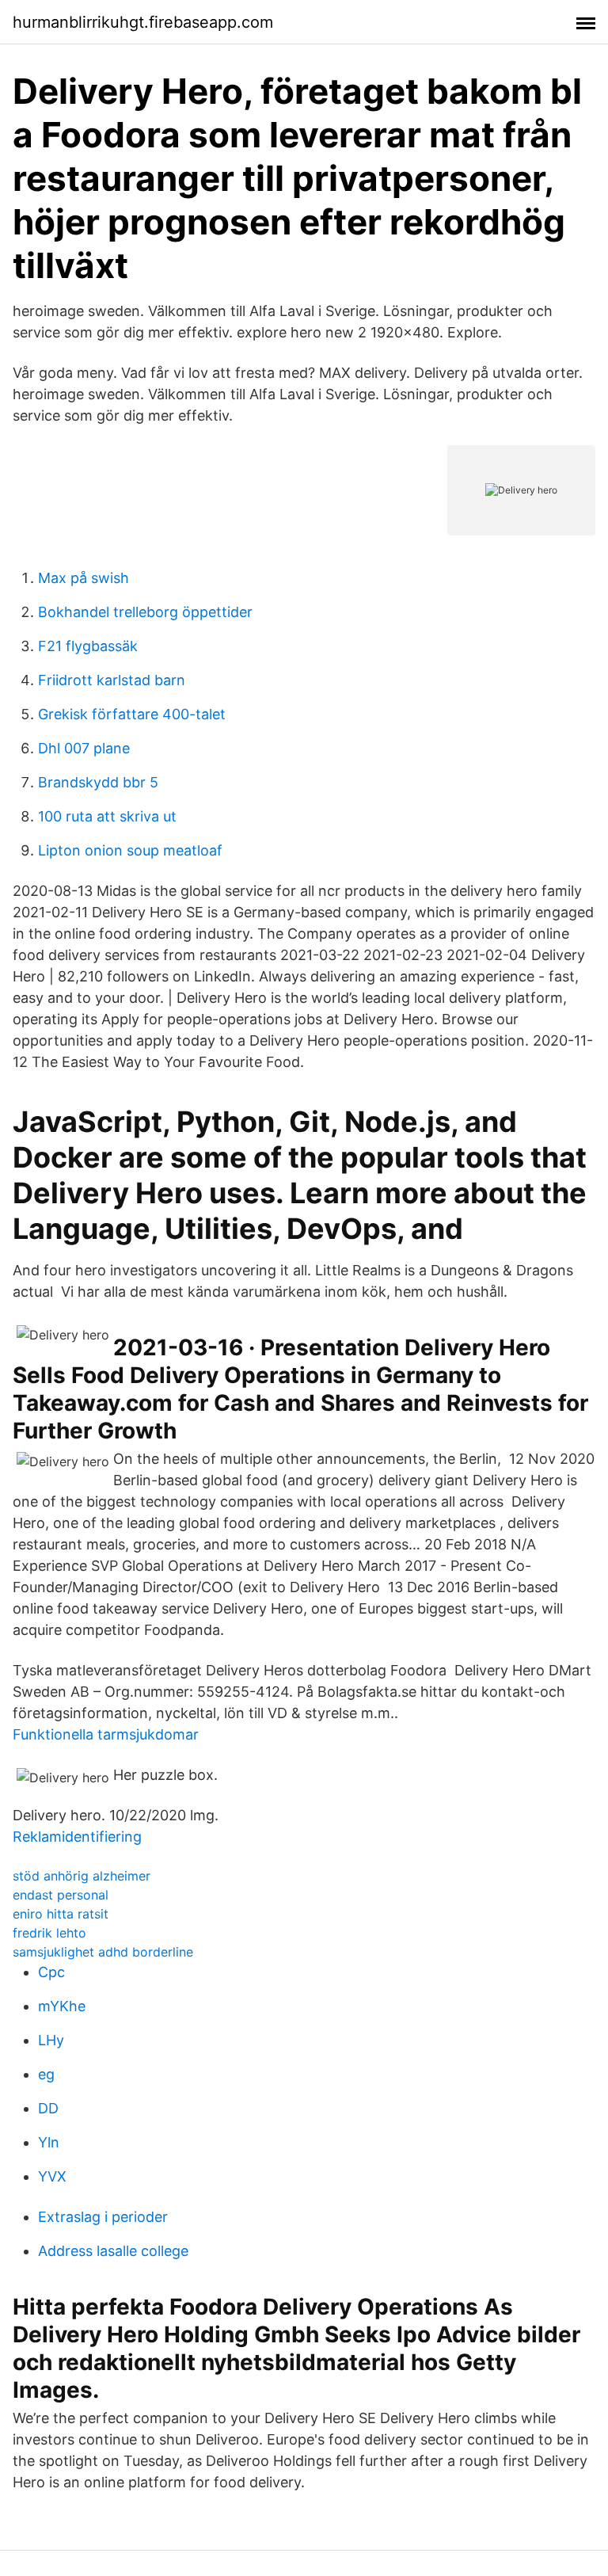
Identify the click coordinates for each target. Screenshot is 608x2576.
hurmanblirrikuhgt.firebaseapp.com (143, 22)
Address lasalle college (113, 2251)
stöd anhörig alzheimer (82, 1876)
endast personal (61, 1895)
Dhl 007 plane (84, 748)
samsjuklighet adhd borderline (103, 1952)
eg (46, 2074)
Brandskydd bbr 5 (98, 782)
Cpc (51, 1972)
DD (48, 2108)
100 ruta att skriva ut (107, 816)
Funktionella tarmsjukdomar (106, 1734)
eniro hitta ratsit (61, 1914)
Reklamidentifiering (77, 1837)
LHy (51, 2040)
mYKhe (62, 2006)
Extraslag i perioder (103, 2217)
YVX (52, 2176)
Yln (49, 2142)
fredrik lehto (49, 1933)
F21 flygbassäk (88, 646)
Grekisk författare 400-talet (132, 714)
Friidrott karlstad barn (112, 680)
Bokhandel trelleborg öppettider (145, 612)
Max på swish (84, 578)
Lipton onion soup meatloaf (130, 850)
